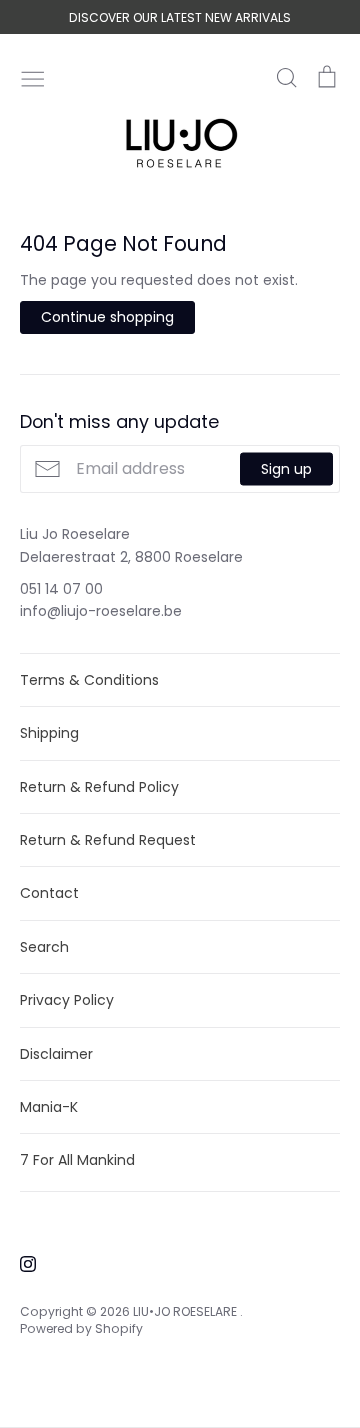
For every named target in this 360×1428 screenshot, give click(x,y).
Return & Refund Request (108, 840)
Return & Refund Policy (99, 787)
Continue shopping (107, 317)
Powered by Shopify (81, 1328)
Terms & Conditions (89, 680)
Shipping (49, 733)
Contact (49, 893)
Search (44, 947)
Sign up (286, 469)
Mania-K (49, 1107)
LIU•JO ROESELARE (186, 1311)
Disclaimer (56, 1054)
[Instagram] (20, 1263)
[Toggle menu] (33, 77)
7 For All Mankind (77, 1160)
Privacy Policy (67, 1000)
